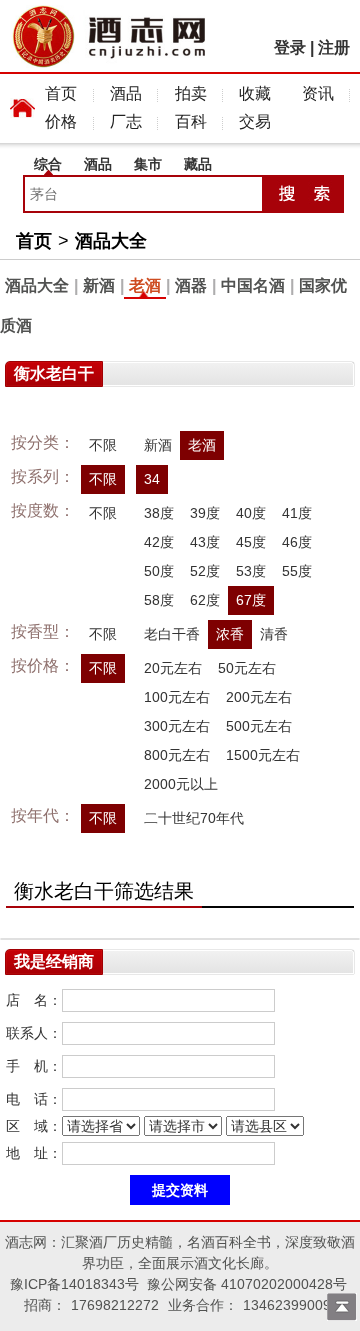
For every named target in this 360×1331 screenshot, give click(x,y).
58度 (159, 600)
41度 (297, 513)
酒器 (191, 285)
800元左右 (177, 755)
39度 (205, 513)
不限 (103, 445)
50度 (159, 571)
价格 (61, 121)
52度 (205, 571)
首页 (61, 93)
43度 (205, 542)
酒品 (126, 93)
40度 (251, 513)
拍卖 (191, 93)
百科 (191, 121)
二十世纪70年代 (194, 818)
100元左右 (177, 697)
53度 (251, 571)
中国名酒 (253, 285)
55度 (297, 571)
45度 (251, 542)
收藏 (255, 93)
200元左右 (259, 697)
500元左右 (259, 726)
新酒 (99, 285)
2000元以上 (181, 784)
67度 (251, 600)
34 (152, 479)
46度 (297, 542)
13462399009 (287, 1305)
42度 (159, 542)
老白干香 (172, 634)
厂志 (126, 121)
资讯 (318, 93)
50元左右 (247, 668)
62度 (205, 600)
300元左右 (177, 726)
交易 (255, 121)
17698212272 (115, 1305)
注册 (334, 47)
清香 (274, 634)
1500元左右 (263, 755)
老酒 (145, 285)
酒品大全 (111, 241)
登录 (290, 47)
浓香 (230, 634)
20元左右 (173, 668)
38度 (159, 513)
